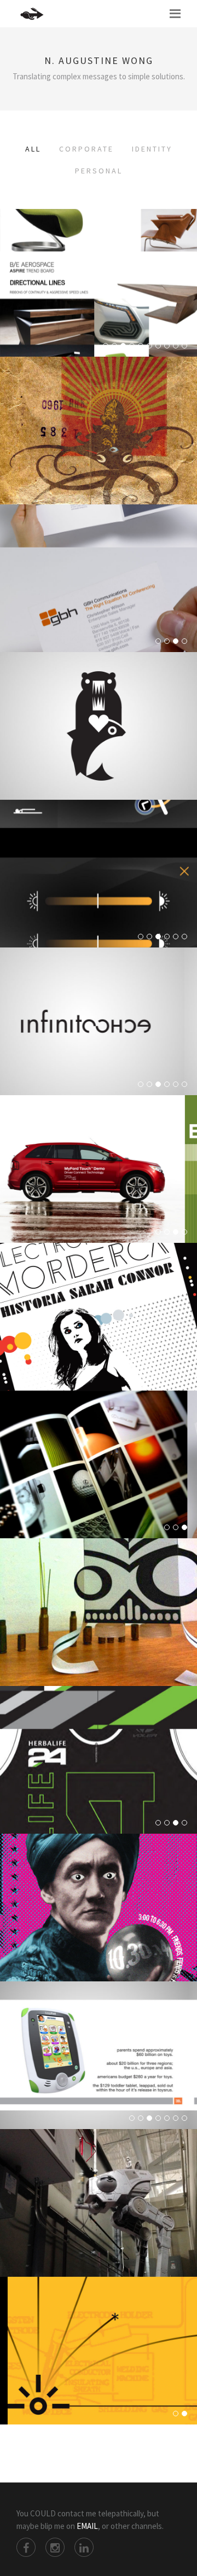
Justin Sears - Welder (99, 2371)
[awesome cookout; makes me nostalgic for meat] (99, 1871)
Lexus (99, 1485)
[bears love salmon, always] (99, 690)
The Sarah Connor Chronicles (99, 1338)
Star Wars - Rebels (99, 2224)
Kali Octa (99, 451)
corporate (86, 149)
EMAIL (87, 2526)
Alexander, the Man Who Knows (99, 1928)
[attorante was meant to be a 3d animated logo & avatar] (99, 1576)
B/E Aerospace (99, 304)
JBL (99, 2076)
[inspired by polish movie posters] (99, 1281)
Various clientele (99, 1042)
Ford (99, 1190)
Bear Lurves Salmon (99, 747)
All (33, 149)
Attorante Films (99, 1633)
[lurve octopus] (99, 394)
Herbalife (99, 1781)
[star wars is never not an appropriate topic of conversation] (99, 2167)
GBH (99, 599)
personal (99, 171)
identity (152, 149)
